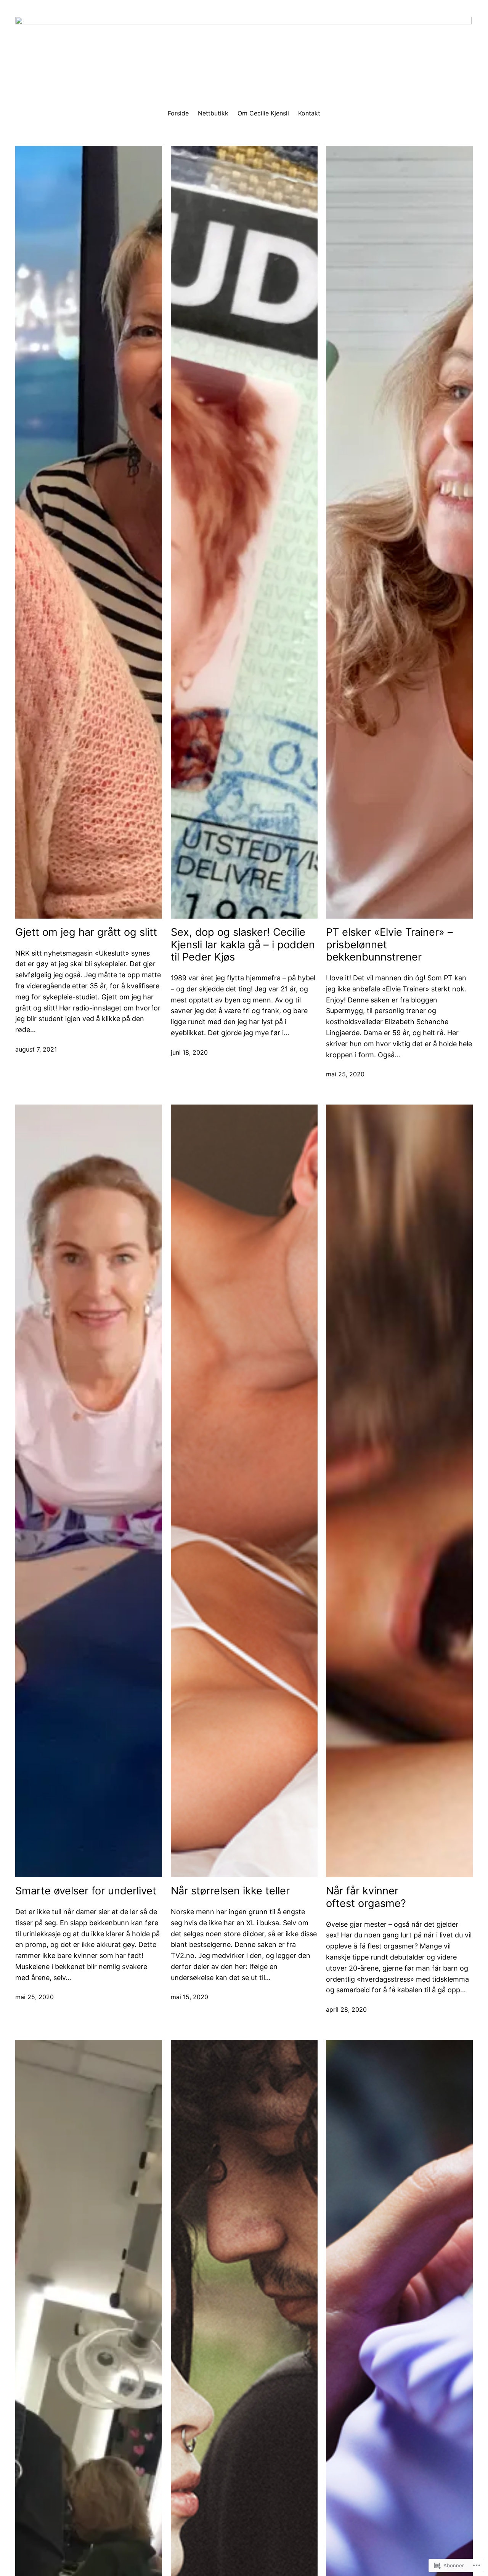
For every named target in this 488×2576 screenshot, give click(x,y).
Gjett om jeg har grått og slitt (86, 932)
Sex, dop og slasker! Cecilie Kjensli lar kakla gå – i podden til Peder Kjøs (243, 945)
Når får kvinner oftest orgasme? (366, 1897)
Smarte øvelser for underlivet (86, 1891)
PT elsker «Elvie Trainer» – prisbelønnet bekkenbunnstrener (389, 945)
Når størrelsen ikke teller (230, 1891)
